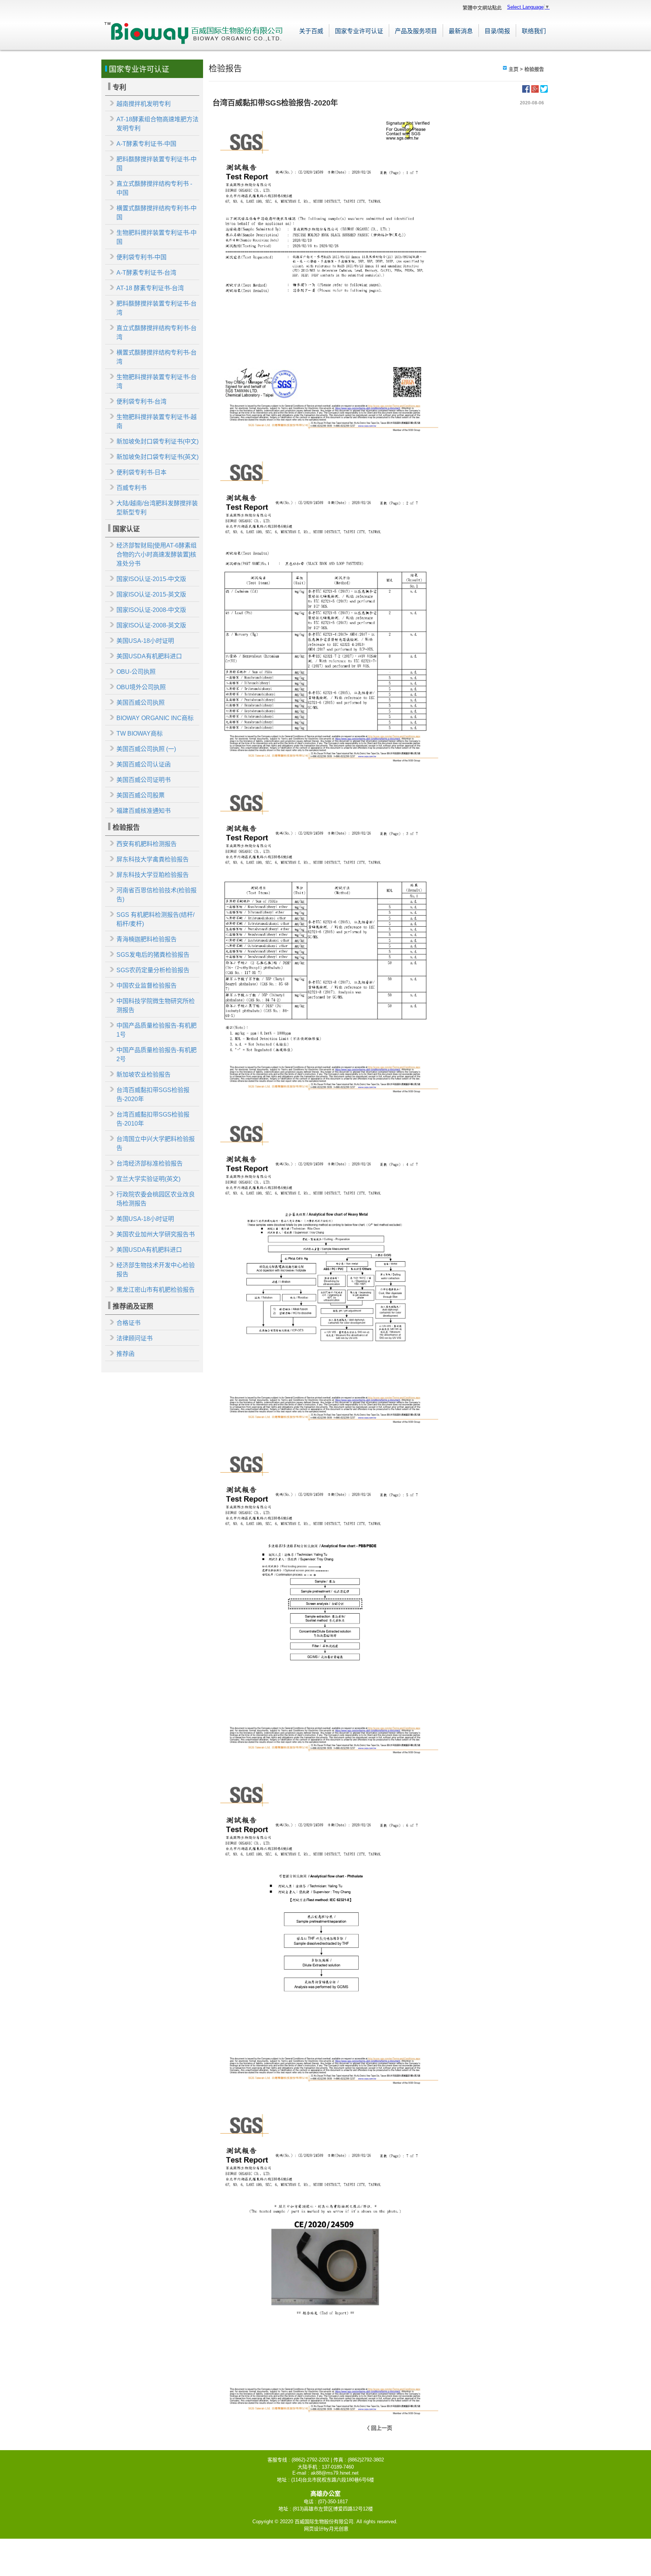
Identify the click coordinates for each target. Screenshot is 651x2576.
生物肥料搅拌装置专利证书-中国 (157, 237)
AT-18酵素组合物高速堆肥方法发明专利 (157, 124)
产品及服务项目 (416, 31)
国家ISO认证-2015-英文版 (151, 594)
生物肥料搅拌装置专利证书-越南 (157, 421)
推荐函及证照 (133, 1306)
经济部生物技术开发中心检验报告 (156, 1270)
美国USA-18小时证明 (145, 641)
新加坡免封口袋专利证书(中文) (157, 441)
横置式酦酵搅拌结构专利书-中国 (157, 213)
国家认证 (126, 529)
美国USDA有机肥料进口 (149, 656)
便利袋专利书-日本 (141, 472)
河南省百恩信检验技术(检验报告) (157, 895)
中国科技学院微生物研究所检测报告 (156, 1006)
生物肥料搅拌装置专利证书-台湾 (157, 382)
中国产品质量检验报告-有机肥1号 (157, 1030)
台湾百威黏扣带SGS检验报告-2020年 (153, 1094)
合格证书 (128, 1323)
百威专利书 (131, 488)
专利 (119, 87)
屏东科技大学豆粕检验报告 (153, 875)
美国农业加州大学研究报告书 (156, 1234)
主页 (513, 69)
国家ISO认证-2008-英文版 (151, 625)
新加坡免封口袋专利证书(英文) (157, 457)
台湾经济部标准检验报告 (150, 1163)
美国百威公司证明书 (144, 780)
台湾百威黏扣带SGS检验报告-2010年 (153, 1119)
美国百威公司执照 (141, 703)
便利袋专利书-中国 (141, 257)
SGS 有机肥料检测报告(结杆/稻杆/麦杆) (155, 919)
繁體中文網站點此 (482, 8)
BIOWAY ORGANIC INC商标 (155, 718)
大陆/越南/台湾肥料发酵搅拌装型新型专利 (157, 508)
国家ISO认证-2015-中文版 (151, 579)
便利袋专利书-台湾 (141, 402)
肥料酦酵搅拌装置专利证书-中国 (157, 164)
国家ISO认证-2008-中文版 (151, 610)
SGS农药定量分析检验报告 (153, 970)
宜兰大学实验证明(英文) (148, 1179)
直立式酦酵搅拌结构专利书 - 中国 (154, 188)
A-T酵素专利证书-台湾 (146, 273)
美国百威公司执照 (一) (146, 749)
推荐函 (125, 1354)
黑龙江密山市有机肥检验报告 (156, 1290)
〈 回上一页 (378, 2428)
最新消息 (461, 31)
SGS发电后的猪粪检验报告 (153, 955)
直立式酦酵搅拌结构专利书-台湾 (157, 333)
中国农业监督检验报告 (147, 986)
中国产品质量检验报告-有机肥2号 (157, 1055)
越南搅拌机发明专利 (144, 104)
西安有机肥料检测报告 (147, 844)
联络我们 (534, 31)
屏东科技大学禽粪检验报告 (153, 859)
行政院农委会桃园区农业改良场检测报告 (156, 1199)
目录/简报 (497, 31)
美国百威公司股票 (141, 795)
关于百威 (311, 31)
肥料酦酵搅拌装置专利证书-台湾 (157, 308)
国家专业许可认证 (359, 31)
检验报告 (126, 828)
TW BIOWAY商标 (140, 733)
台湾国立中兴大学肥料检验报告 (156, 1143)
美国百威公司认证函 (144, 764)
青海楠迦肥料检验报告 (147, 939)
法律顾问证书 (134, 1338)
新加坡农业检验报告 (144, 1075)
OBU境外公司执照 (141, 687)
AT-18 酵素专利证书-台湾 (150, 288)
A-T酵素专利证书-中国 (146, 144)
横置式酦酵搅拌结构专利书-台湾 (157, 357)
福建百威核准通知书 (144, 811)
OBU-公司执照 (136, 672)
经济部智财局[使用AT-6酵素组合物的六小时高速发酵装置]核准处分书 (157, 555)
